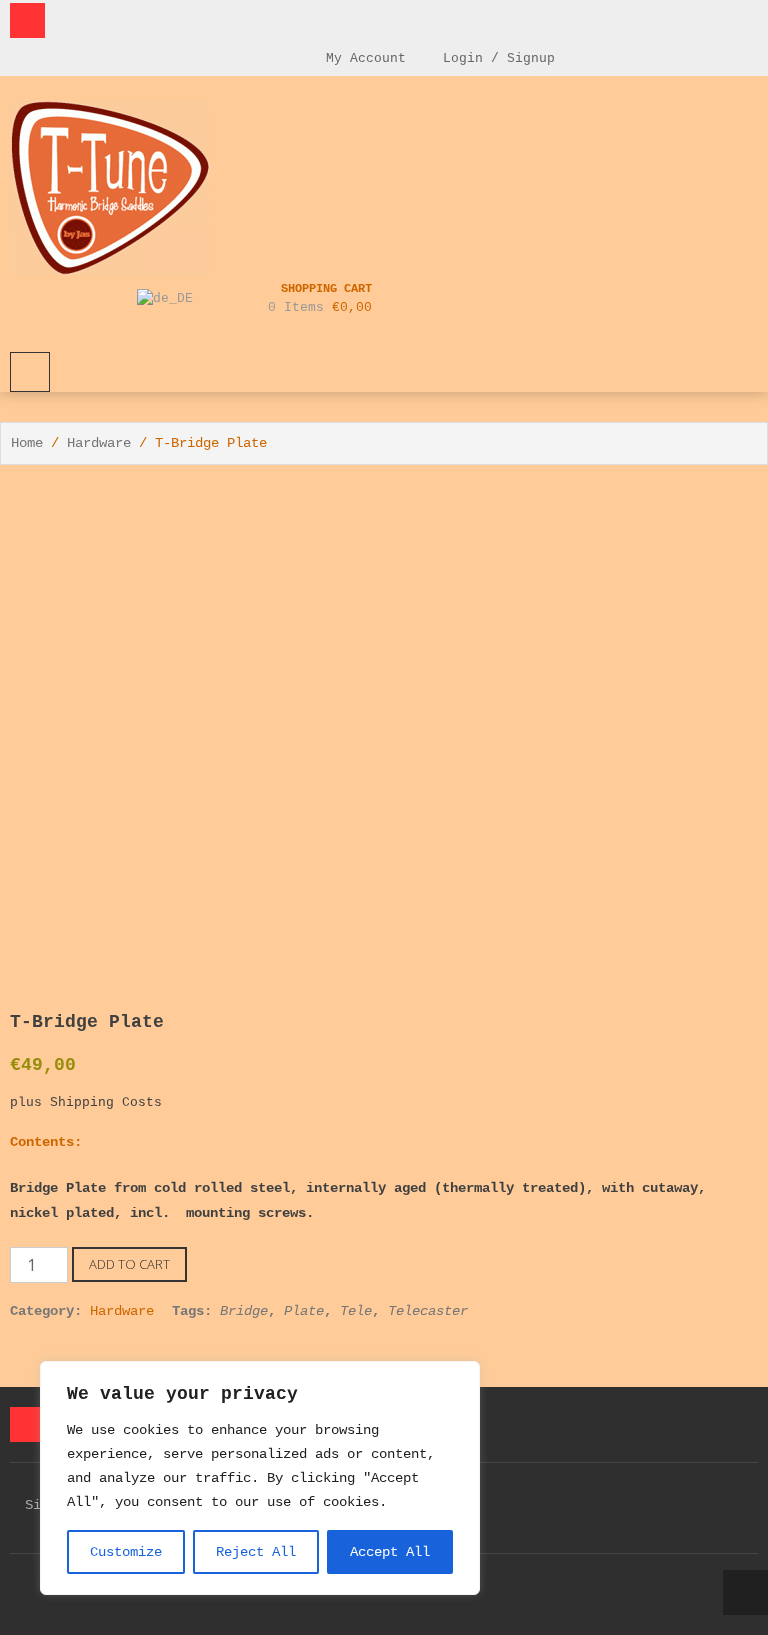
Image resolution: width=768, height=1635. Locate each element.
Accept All (390, 1552)
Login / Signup (495, 58)
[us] (167, 298)
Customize (126, 1552)
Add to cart (129, 1264)
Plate (304, 1311)
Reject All (256, 1552)
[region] (260, 1478)
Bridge (244, 1311)
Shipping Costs (106, 1103)
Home (27, 443)
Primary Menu (30, 372)
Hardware (99, 443)
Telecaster (428, 1311)
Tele (356, 1311)
